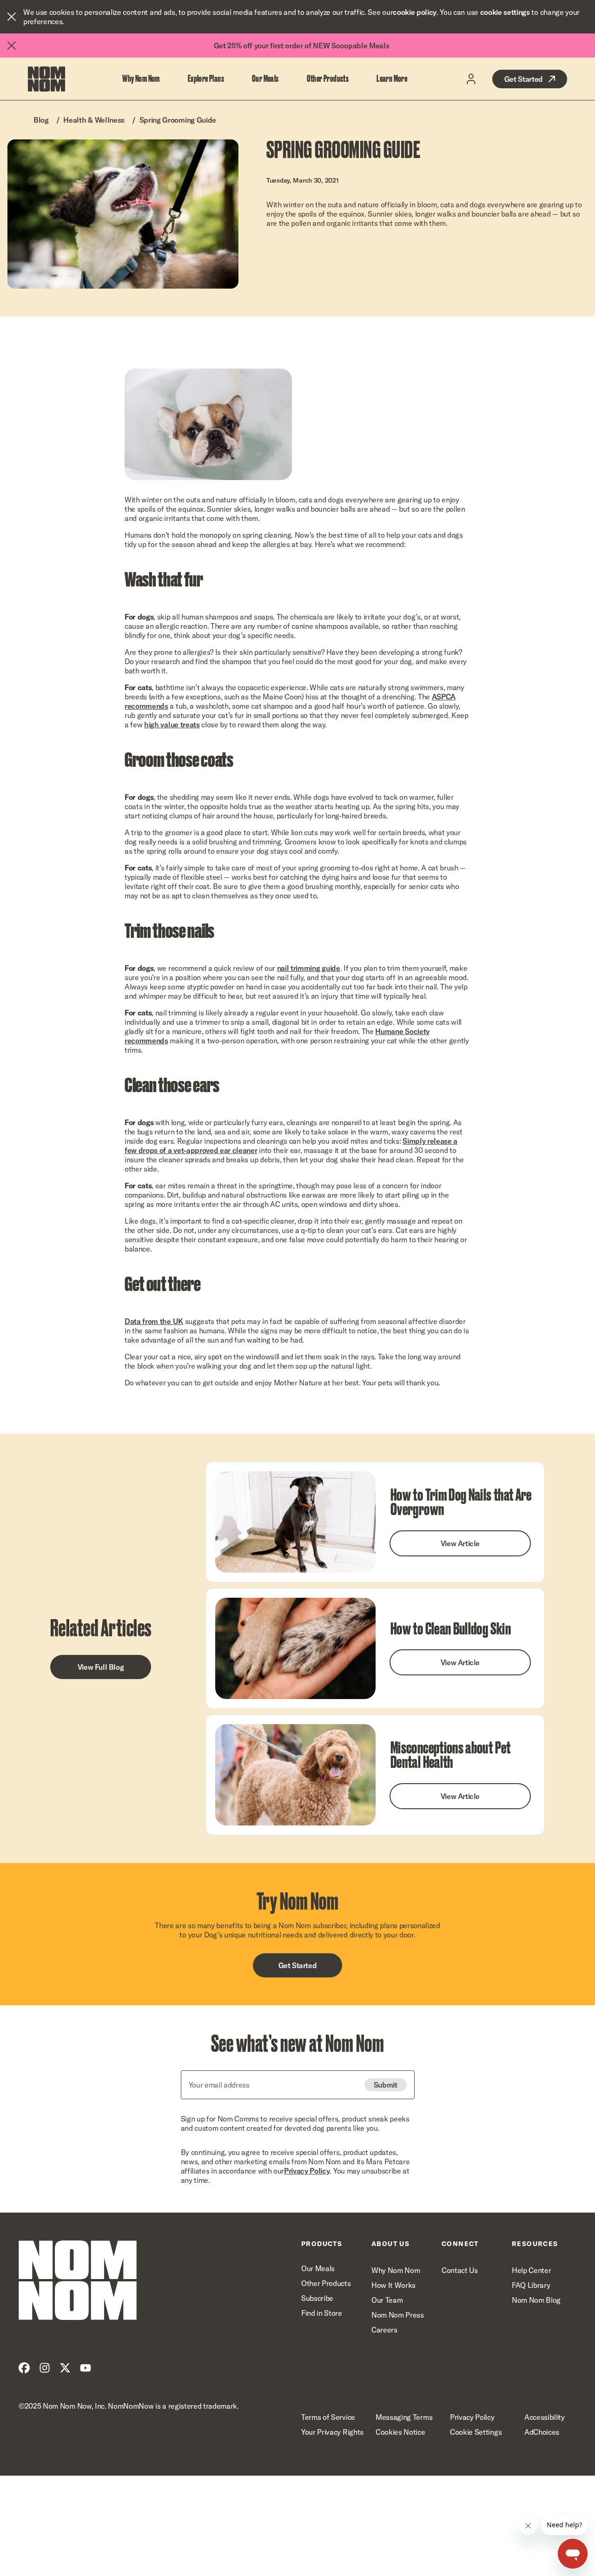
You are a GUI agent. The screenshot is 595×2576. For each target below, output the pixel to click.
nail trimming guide (309, 968)
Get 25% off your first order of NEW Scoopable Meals (302, 46)
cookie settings (505, 12)
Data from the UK (154, 1321)
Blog (41, 120)
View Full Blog (101, 1667)
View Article (460, 1543)
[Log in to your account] (471, 79)
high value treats (172, 725)
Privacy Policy (307, 2171)
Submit (386, 2085)
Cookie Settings (476, 2432)
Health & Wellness (94, 120)
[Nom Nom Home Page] (78, 2280)
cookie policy (415, 12)
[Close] (12, 17)
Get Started (524, 79)
